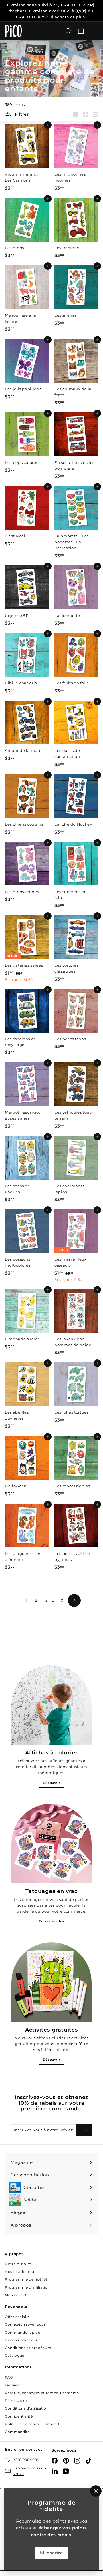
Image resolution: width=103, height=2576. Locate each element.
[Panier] (81, 31)
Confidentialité (19, 2416)
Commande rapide (23, 2332)
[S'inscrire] (84, 2130)
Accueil (12, 52)
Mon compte (17, 2295)
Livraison (13, 2385)
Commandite (17, 2432)
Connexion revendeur (25, 2324)
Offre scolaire (17, 2317)
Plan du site (16, 2401)
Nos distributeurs (21, 2272)
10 (61, 1600)
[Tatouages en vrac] (51, 1844)
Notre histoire (18, 2264)
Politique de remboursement (32, 2424)
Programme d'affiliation (27, 2287)
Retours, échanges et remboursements (42, 2393)
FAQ (9, 2377)
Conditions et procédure (28, 2348)
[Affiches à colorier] (51, 1705)
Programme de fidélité (26, 2279)
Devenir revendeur (22, 2340)
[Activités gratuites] (51, 1982)
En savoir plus (51, 1921)
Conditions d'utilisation (27, 2408)
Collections (34, 52)
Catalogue (15, 2355)
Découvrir (52, 1783)
